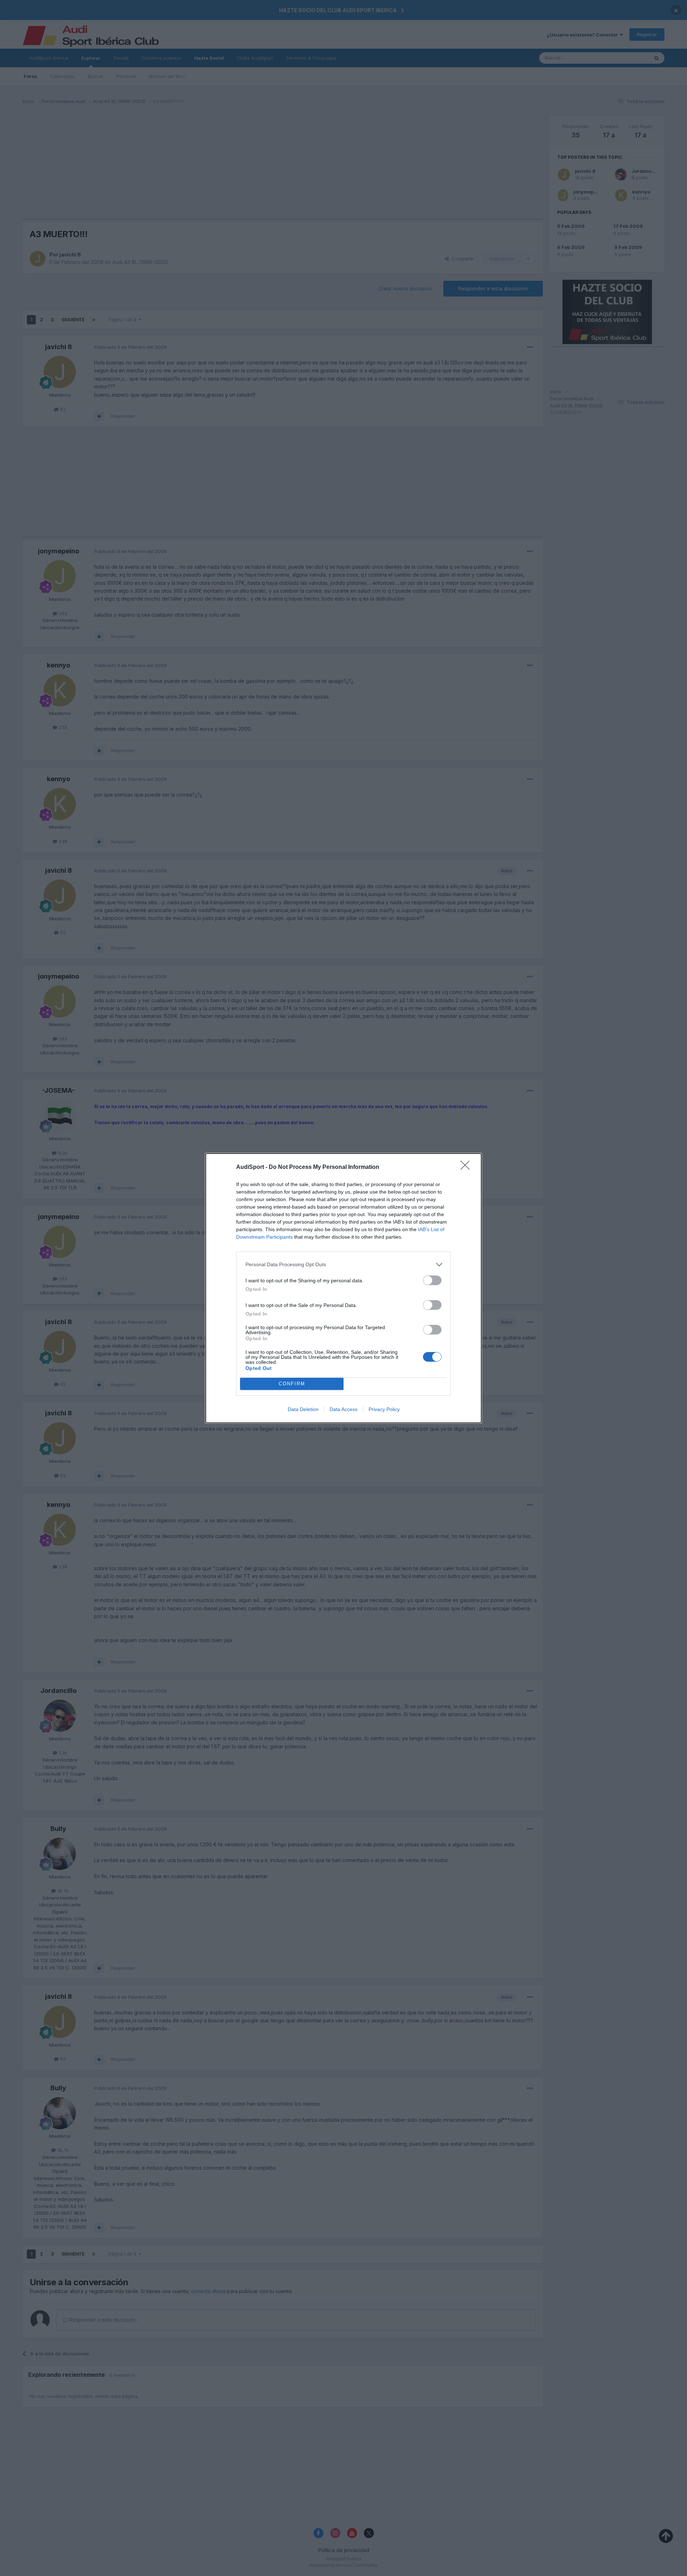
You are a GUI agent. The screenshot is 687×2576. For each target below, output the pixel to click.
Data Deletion (303, 1409)
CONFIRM (292, 1384)
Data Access (343, 1409)
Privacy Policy (384, 1409)
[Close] (467, 1167)
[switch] (432, 1280)
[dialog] (343, 1288)
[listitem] (343, 1265)
